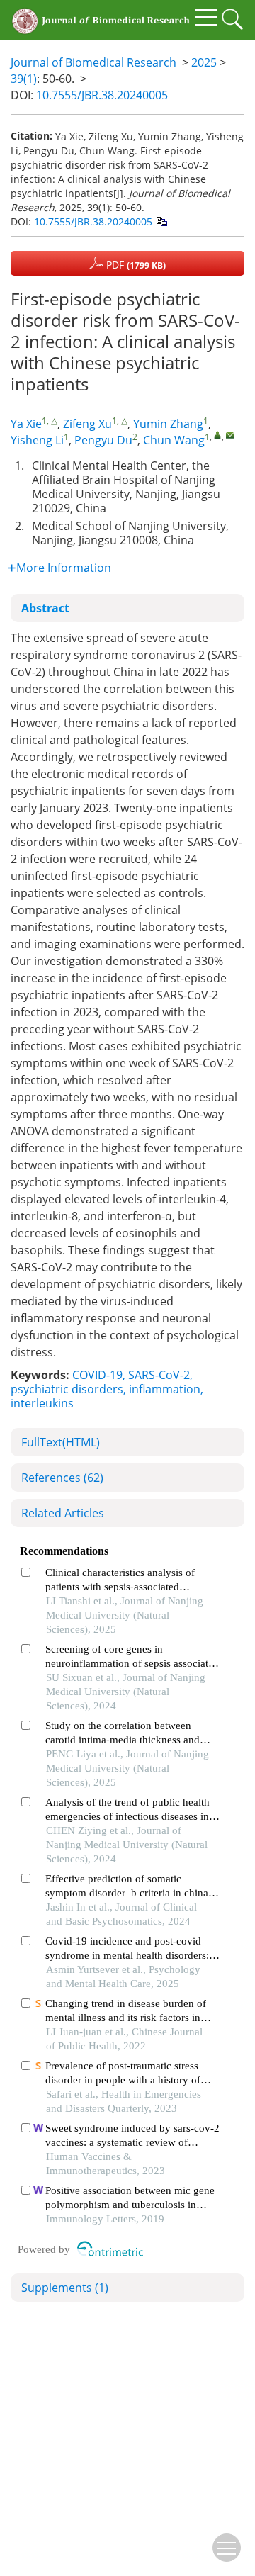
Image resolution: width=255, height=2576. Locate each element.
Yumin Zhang (168, 424)
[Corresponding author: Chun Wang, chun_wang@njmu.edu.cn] (218, 435)
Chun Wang (174, 440)
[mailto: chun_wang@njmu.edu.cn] (230, 435)
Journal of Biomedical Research (93, 62)
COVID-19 (97, 1375)
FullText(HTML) (61, 1442)
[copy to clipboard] (161, 221)
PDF (135, 265)
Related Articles (63, 1513)
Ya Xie (26, 424)
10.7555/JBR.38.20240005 (102, 95)
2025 (204, 62)
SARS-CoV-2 (159, 1375)
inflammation (165, 1389)
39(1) (24, 79)
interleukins (42, 1403)
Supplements (65, 2288)
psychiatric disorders (67, 1389)
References (62, 1478)
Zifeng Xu (87, 424)
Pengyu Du (103, 440)
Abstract (45, 608)
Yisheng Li (37, 440)
